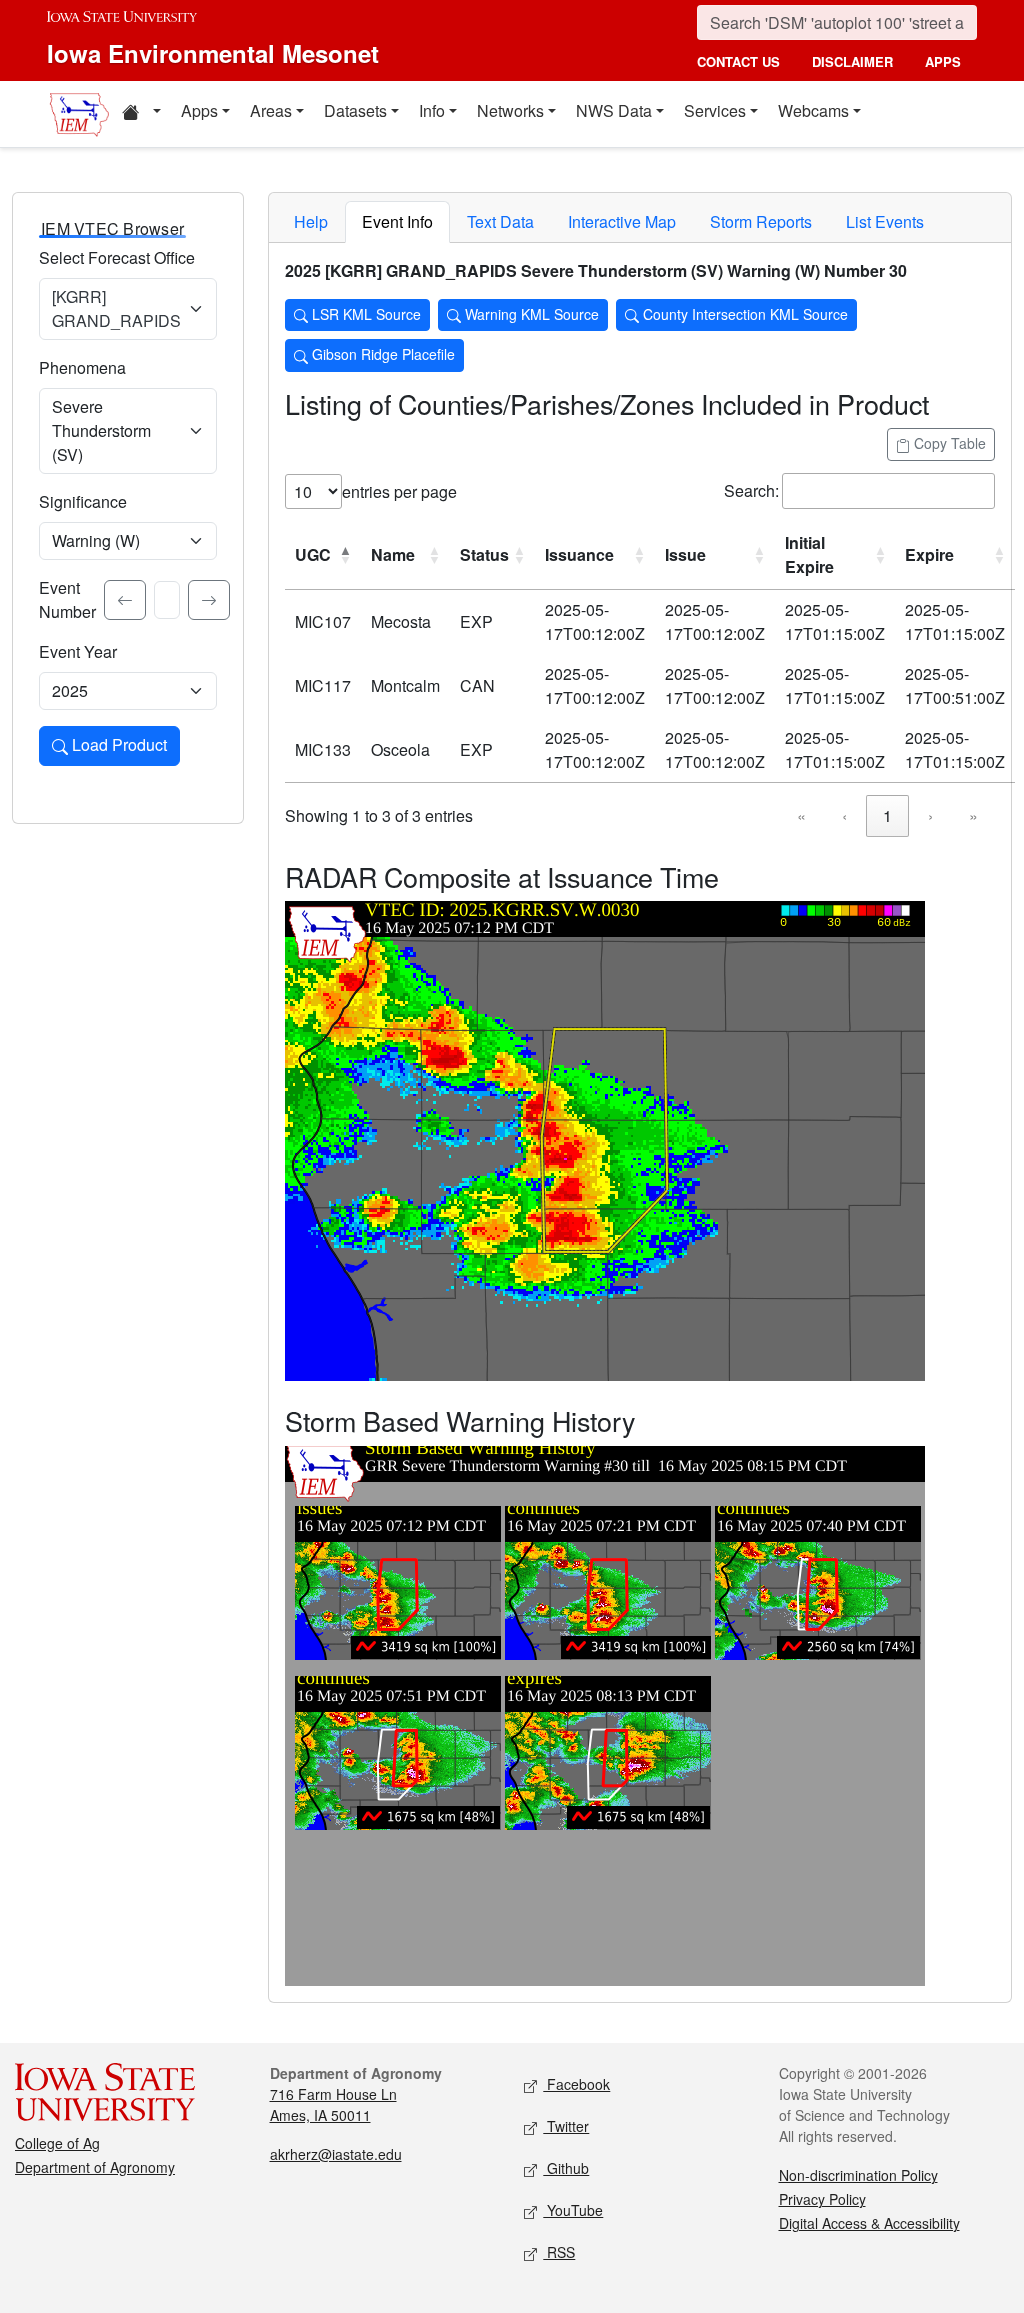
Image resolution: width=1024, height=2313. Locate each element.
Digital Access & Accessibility (869, 2223)
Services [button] (715, 110)
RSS (559, 2252)
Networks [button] (510, 110)
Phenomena (82, 367)
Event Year (78, 651)
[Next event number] (209, 600)
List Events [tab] (885, 221)
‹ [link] (844, 815)
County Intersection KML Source (743, 314)
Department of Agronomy (95, 2167)
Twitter (566, 2126)
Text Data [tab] (500, 221)
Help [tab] (311, 221)
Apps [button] (199, 110)
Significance (83, 501)
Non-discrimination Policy (858, 2175)
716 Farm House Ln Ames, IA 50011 (333, 2104)
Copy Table (948, 443)
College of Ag (57, 2143)
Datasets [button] (355, 110)
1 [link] (887, 815)
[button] (141, 114)
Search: (751, 490)
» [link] (973, 815)
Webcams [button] (813, 110)
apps (943, 61)
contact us (738, 61)
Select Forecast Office (117, 257)
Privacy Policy (822, 2199)
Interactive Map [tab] (622, 221)
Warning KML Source (530, 314)
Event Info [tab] (397, 221)
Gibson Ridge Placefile (381, 354)
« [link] (801, 815)
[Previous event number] (125, 600)
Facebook (576, 2084)
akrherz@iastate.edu (336, 2154)
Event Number (67, 599)
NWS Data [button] (614, 110)
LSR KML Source (364, 314)
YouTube (573, 2210)
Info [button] (432, 110)
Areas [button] (271, 110)
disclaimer (852, 61)
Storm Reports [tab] (761, 221)
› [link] (930, 815)
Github (566, 2168)
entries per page (399, 491)
